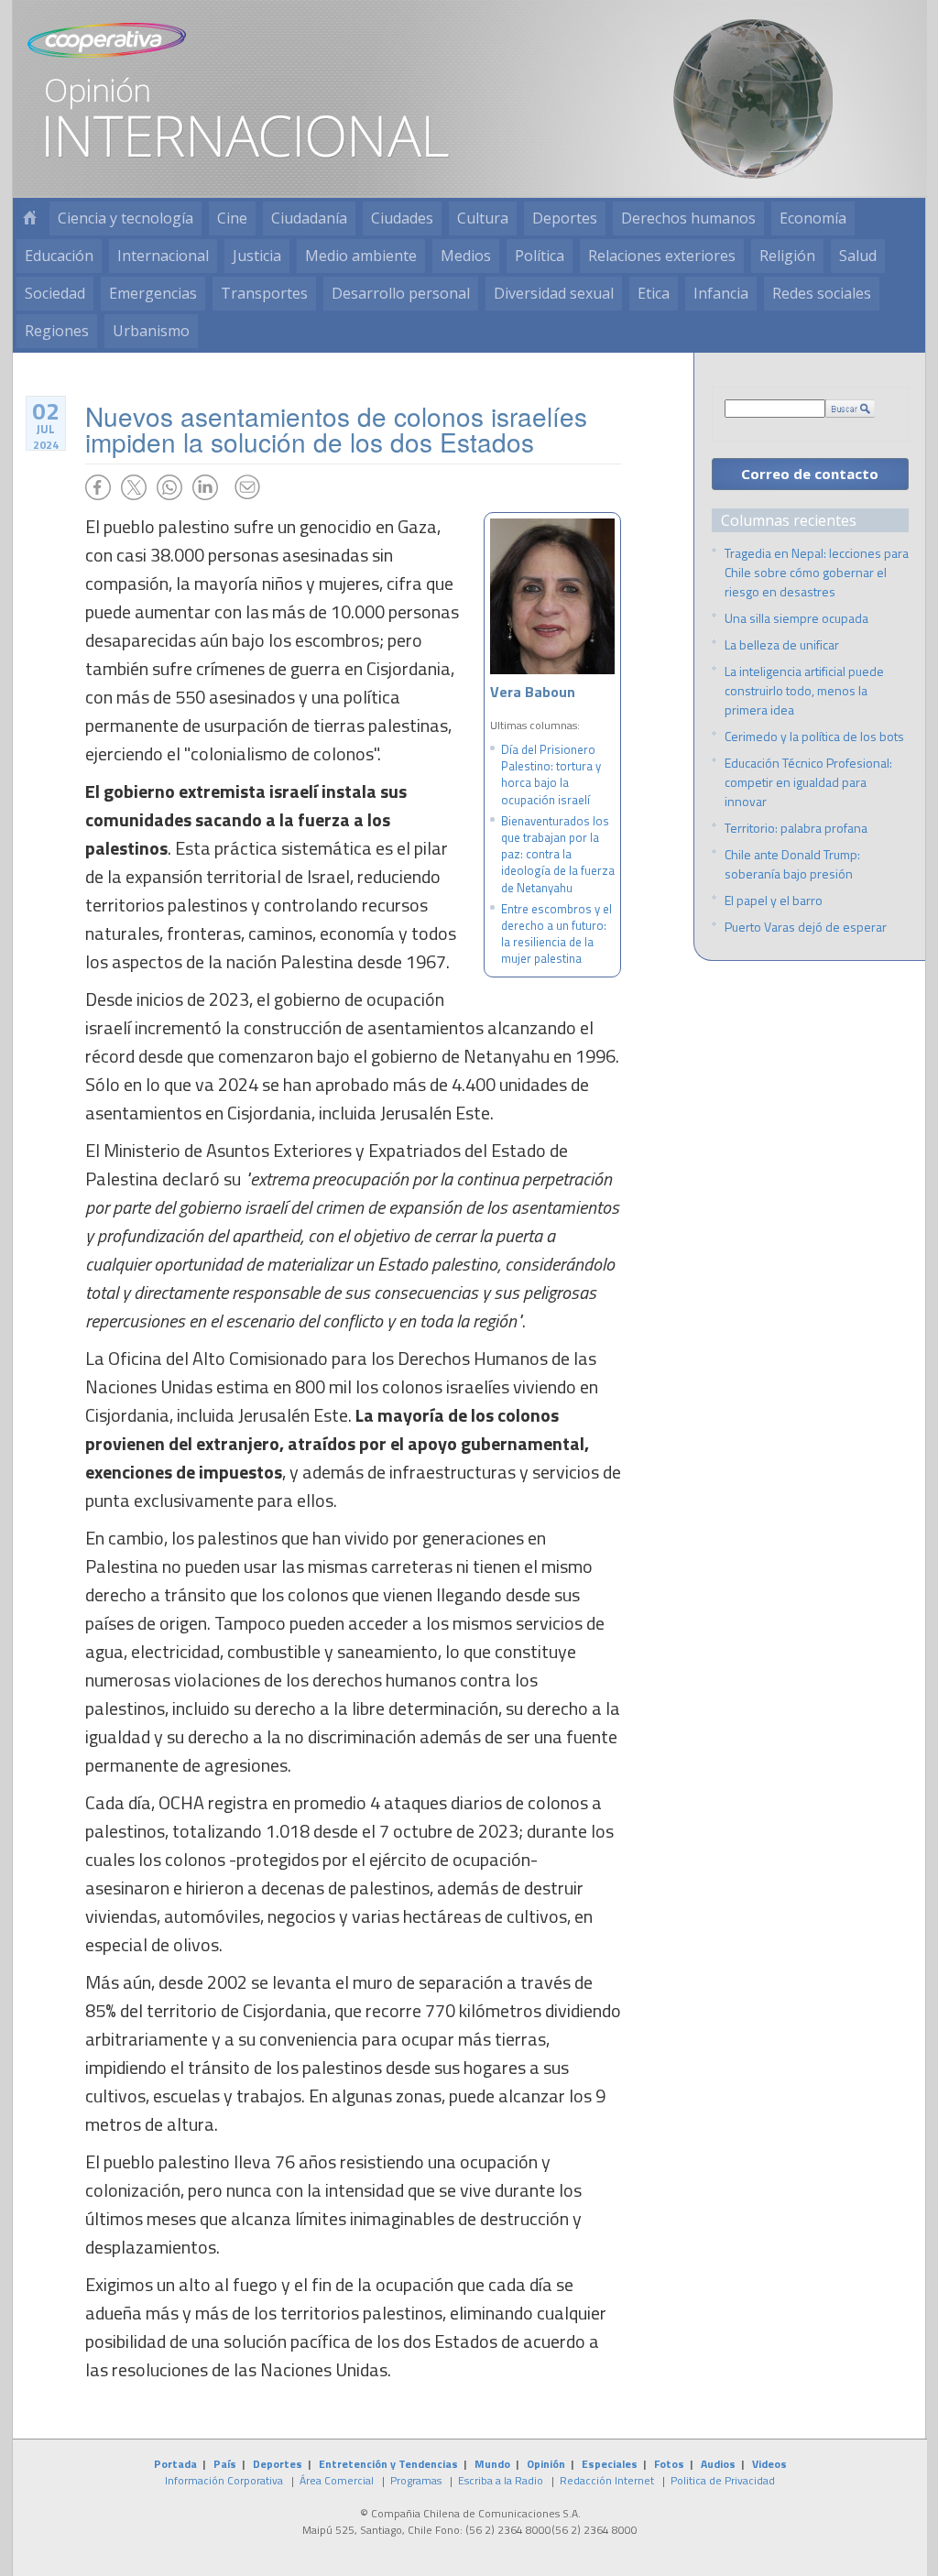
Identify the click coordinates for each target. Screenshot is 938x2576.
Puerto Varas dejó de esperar (806, 927)
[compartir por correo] (247, 487)
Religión (787, 256)
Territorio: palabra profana (796, 828)
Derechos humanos (688, 218)
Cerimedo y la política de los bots (814, 736)
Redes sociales (822, 293)
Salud (858, 256)
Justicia (257, 256)
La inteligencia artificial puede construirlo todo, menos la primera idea (804, 690)
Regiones (57, 331)
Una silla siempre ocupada (796, 618)
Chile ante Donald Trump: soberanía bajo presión (792, 864)
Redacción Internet (607, 2480)
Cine (232, 218)
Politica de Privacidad (723, 2480)
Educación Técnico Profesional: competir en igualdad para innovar (808, 782)
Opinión (546, 2464)
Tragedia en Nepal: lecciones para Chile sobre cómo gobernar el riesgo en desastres (817, 572)
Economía (813, 218)
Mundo (492, 2464)
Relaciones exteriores (662, 256)
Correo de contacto (810, 474)
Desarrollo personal (401, 293)
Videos (769, 2464)
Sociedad (55, 293)
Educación (59, 256)
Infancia (721, 293)
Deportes (565, 218)
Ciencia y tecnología (125, 218)
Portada (175, 2464)
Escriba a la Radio (501, 2480)
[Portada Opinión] (29, 218)
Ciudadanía (309, 218)
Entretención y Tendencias (388, 2464)
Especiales (610, 2464)
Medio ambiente (361, 256)
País (225, 2464)
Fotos (669, 2464)
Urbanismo (151, 331)
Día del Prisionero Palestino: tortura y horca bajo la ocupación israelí (551, 775)
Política (540, 256)
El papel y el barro (774, 900)
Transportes (264, 293)
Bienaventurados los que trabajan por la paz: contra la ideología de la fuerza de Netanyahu (558, 854)
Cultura (483, 218)
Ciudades (402, 218)
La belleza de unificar (782, 644)
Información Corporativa (224, 2480)
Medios (466, 256)
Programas (416, 2480)
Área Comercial (337, 2480)
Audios (718, 2464)
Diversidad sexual (554, 293)
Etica (654, 293)
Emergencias (153, 293)
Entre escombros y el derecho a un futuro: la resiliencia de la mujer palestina (556, 934)
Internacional (163, 256)
